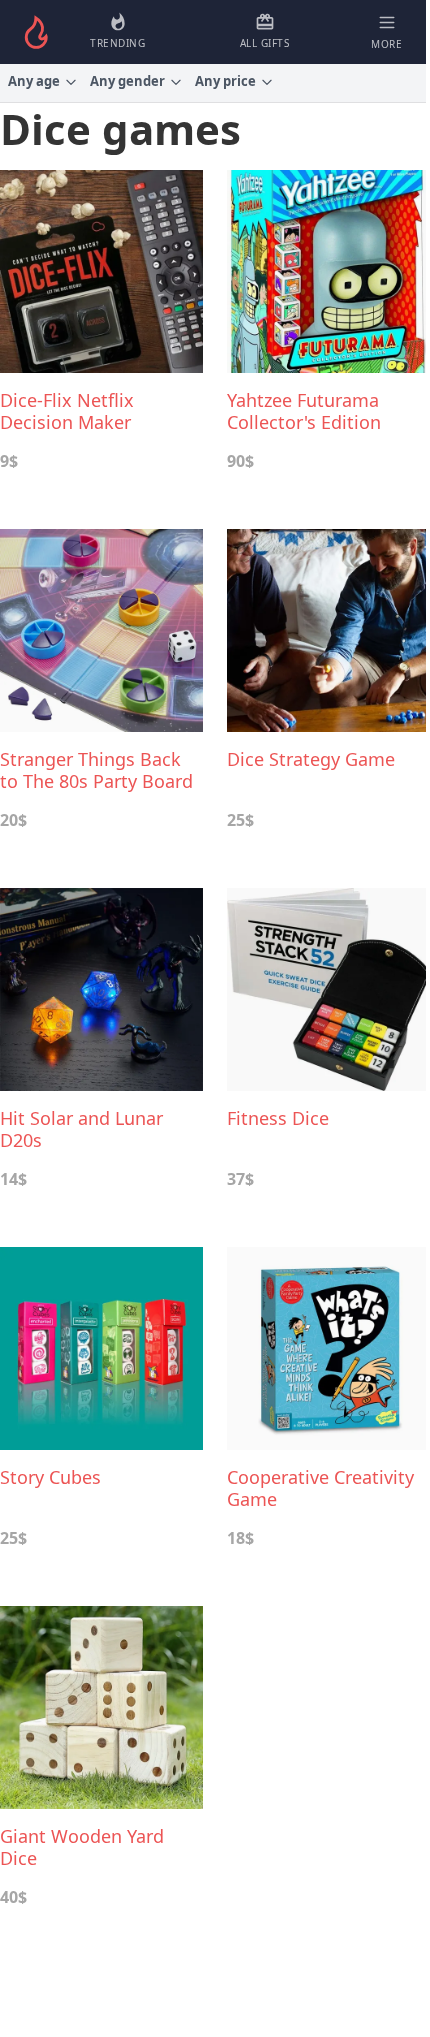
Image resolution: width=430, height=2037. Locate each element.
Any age (34, 81)
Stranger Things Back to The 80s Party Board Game (96, 770)
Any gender (127, 81)
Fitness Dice (278, 1118)
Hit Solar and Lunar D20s (81, 1129)
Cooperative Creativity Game (320, 1488)
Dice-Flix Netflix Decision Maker (67, 411)
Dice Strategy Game (311, 759)
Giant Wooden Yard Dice (82, 1847)
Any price (225, 81)
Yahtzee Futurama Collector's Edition (304, 411)
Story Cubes (50, 1477)
